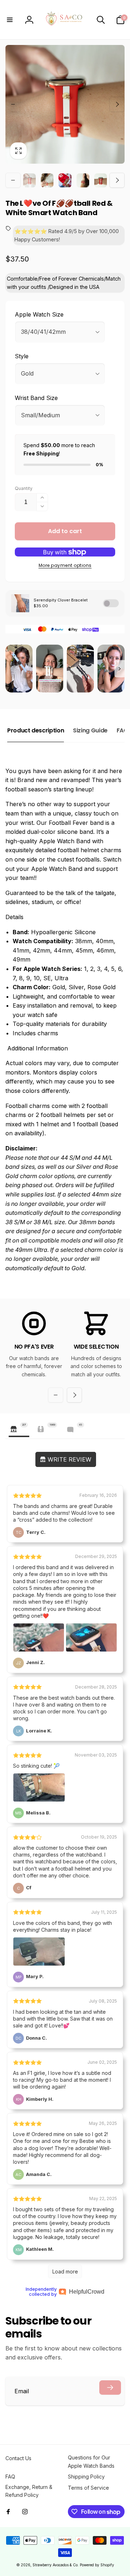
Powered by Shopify (97, 2565)
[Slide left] (13, 104)
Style (22, 356)
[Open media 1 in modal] (65, 104)
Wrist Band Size (36, 398)
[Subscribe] (110, 2388)
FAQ (122, 730)
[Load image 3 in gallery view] (65, 180)
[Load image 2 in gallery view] (47, 180)
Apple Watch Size (39, 314)
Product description (36, 730)
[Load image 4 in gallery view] (83, 180)
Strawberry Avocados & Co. (56, 2565)
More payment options (65, 565)
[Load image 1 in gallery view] (29, 180)
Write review (69, 1459)
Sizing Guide (90, 730)
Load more (65, 2271)
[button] (10, 20)
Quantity (24, 488)
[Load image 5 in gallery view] (101, 180)
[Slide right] (117, 104)
